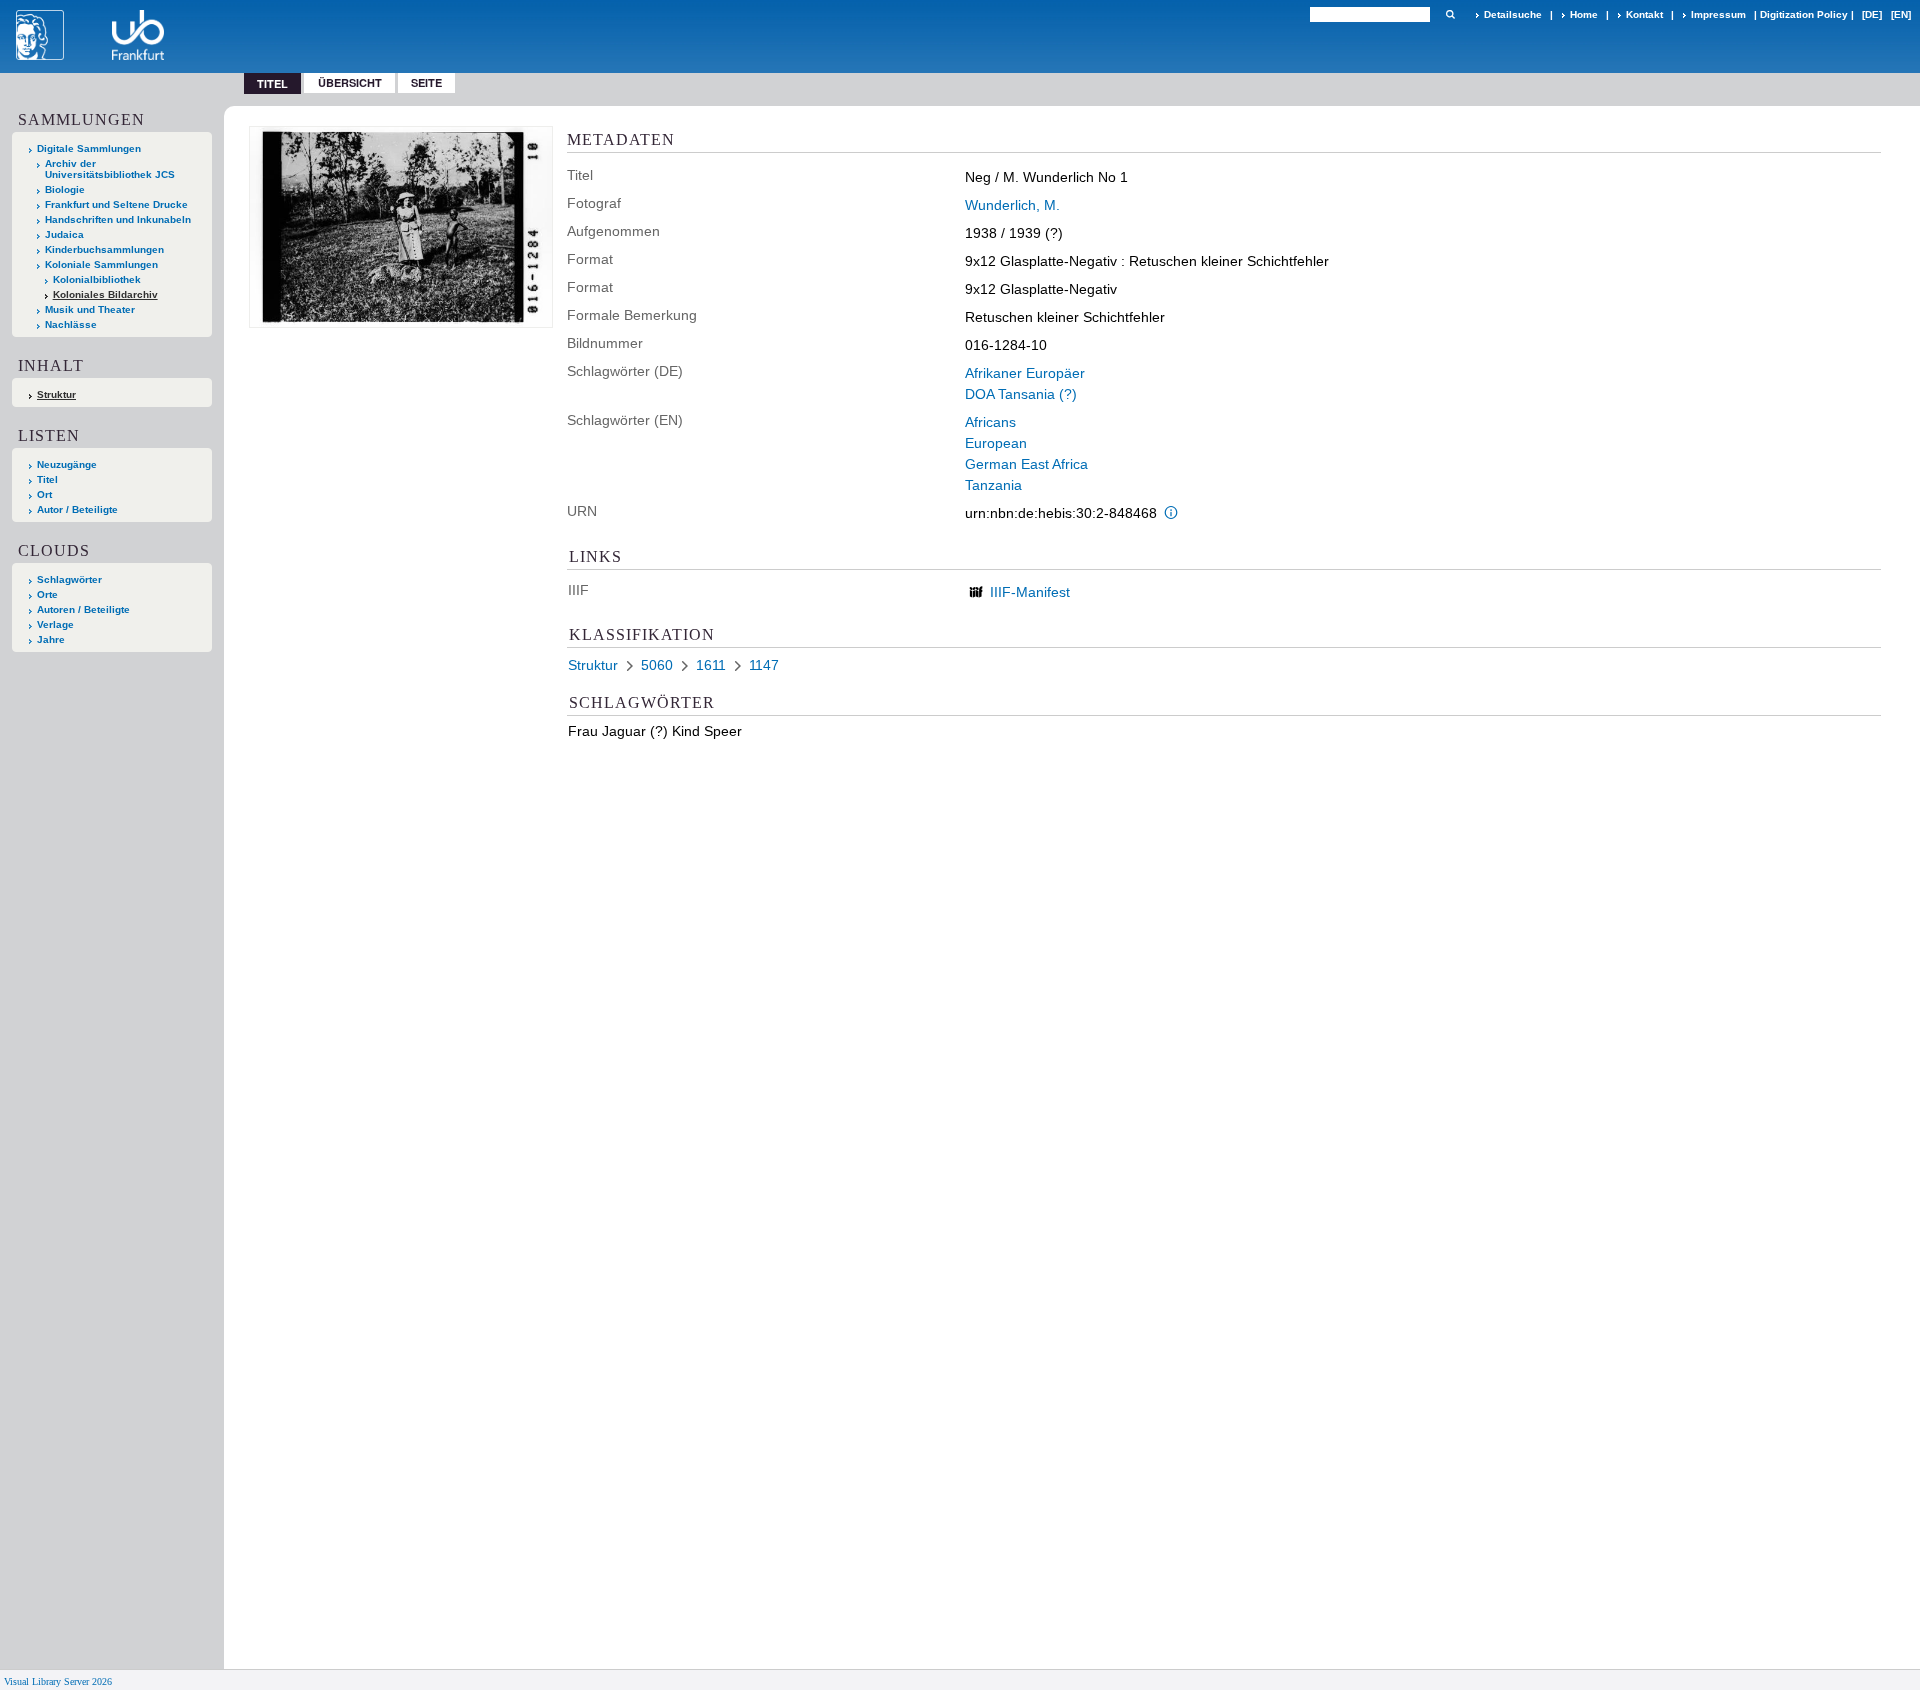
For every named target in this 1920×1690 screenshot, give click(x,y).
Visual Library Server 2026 (58, 1681)
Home (1584, 14)
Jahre (51, 639)
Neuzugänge (67, 464)
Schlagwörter (69, 579)
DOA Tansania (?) (1021, 394)
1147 (764, 665)
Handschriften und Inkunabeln (118, 219)
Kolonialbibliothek (97, 279)
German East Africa (1026, 464)
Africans (990, 422)
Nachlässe (71, 324)
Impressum (1718, 14)
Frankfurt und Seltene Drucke (116, 204)
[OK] (1450, 14)
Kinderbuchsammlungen (104, 249)
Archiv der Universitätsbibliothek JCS (110, 169)
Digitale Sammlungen (89, 148)
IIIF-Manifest (1030, 592)
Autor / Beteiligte (77, 509)
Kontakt (1644, 14)
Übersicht (350, 82)
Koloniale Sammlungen (101, 264)
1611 (711, 665)
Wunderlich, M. (1012, 205)
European (996, 443)
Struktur (56, 394)
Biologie (65, 189)
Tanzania (993, 485)
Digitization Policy (1804, 14)
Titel (47, 479)
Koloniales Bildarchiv (105, 294)
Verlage (55, 624)
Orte (47, 594)
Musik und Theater (90, 309)
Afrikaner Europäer (1025, 373)
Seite (426, 82)
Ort (44, 494)
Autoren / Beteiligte (83, 609)
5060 (657, 665)
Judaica (64, 234)
